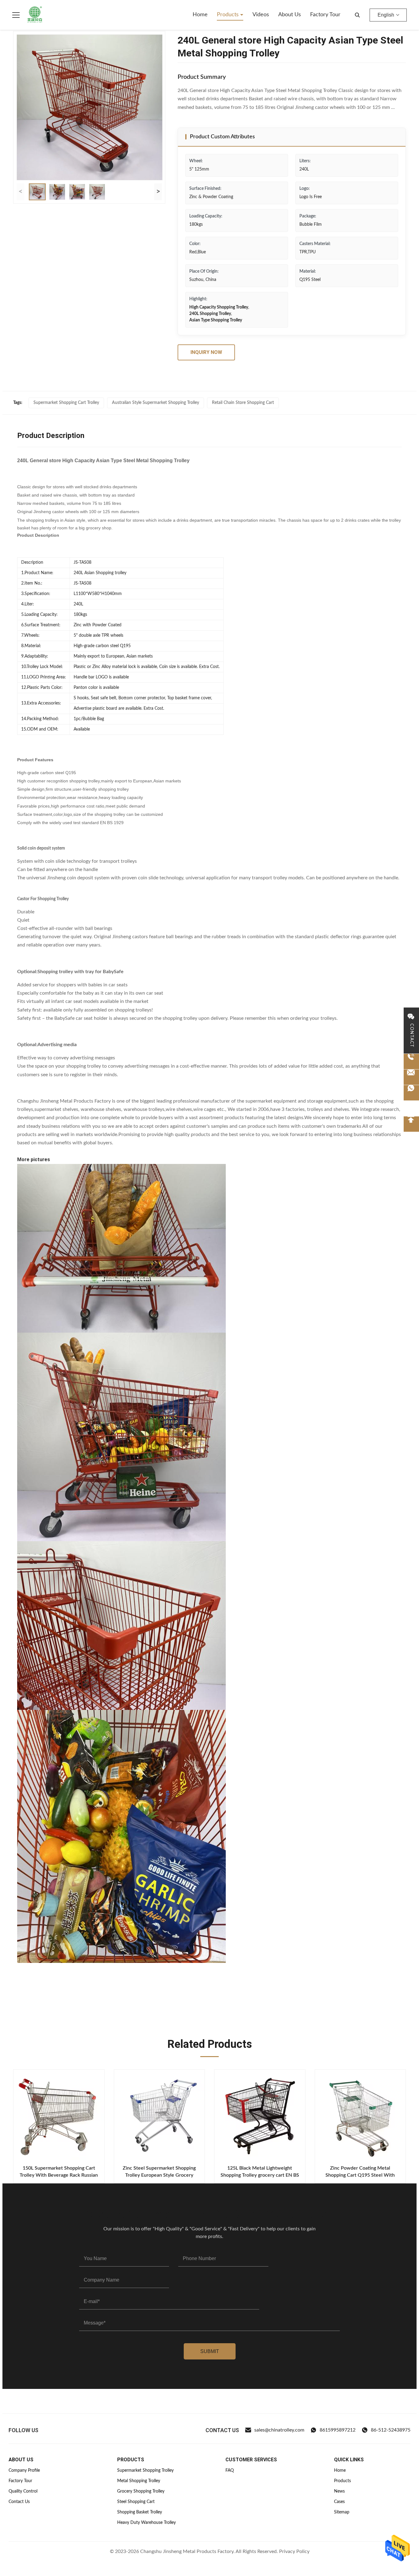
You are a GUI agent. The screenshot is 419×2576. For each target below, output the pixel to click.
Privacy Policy (294, 2551)
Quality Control (23, 2491)
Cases (339, 2502)
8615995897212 (338, 2430)
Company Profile (24, 2470)
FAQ (230, 2470)
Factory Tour (325, 15)
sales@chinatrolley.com (279, 2430)
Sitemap (342, 2512)
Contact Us (19, 2502)
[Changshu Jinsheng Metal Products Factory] (35, 15)
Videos (261, 15)
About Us (290, 15)
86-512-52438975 (391, 2430)
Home (200, 15)
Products (229, 15)
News (339, 2491)
